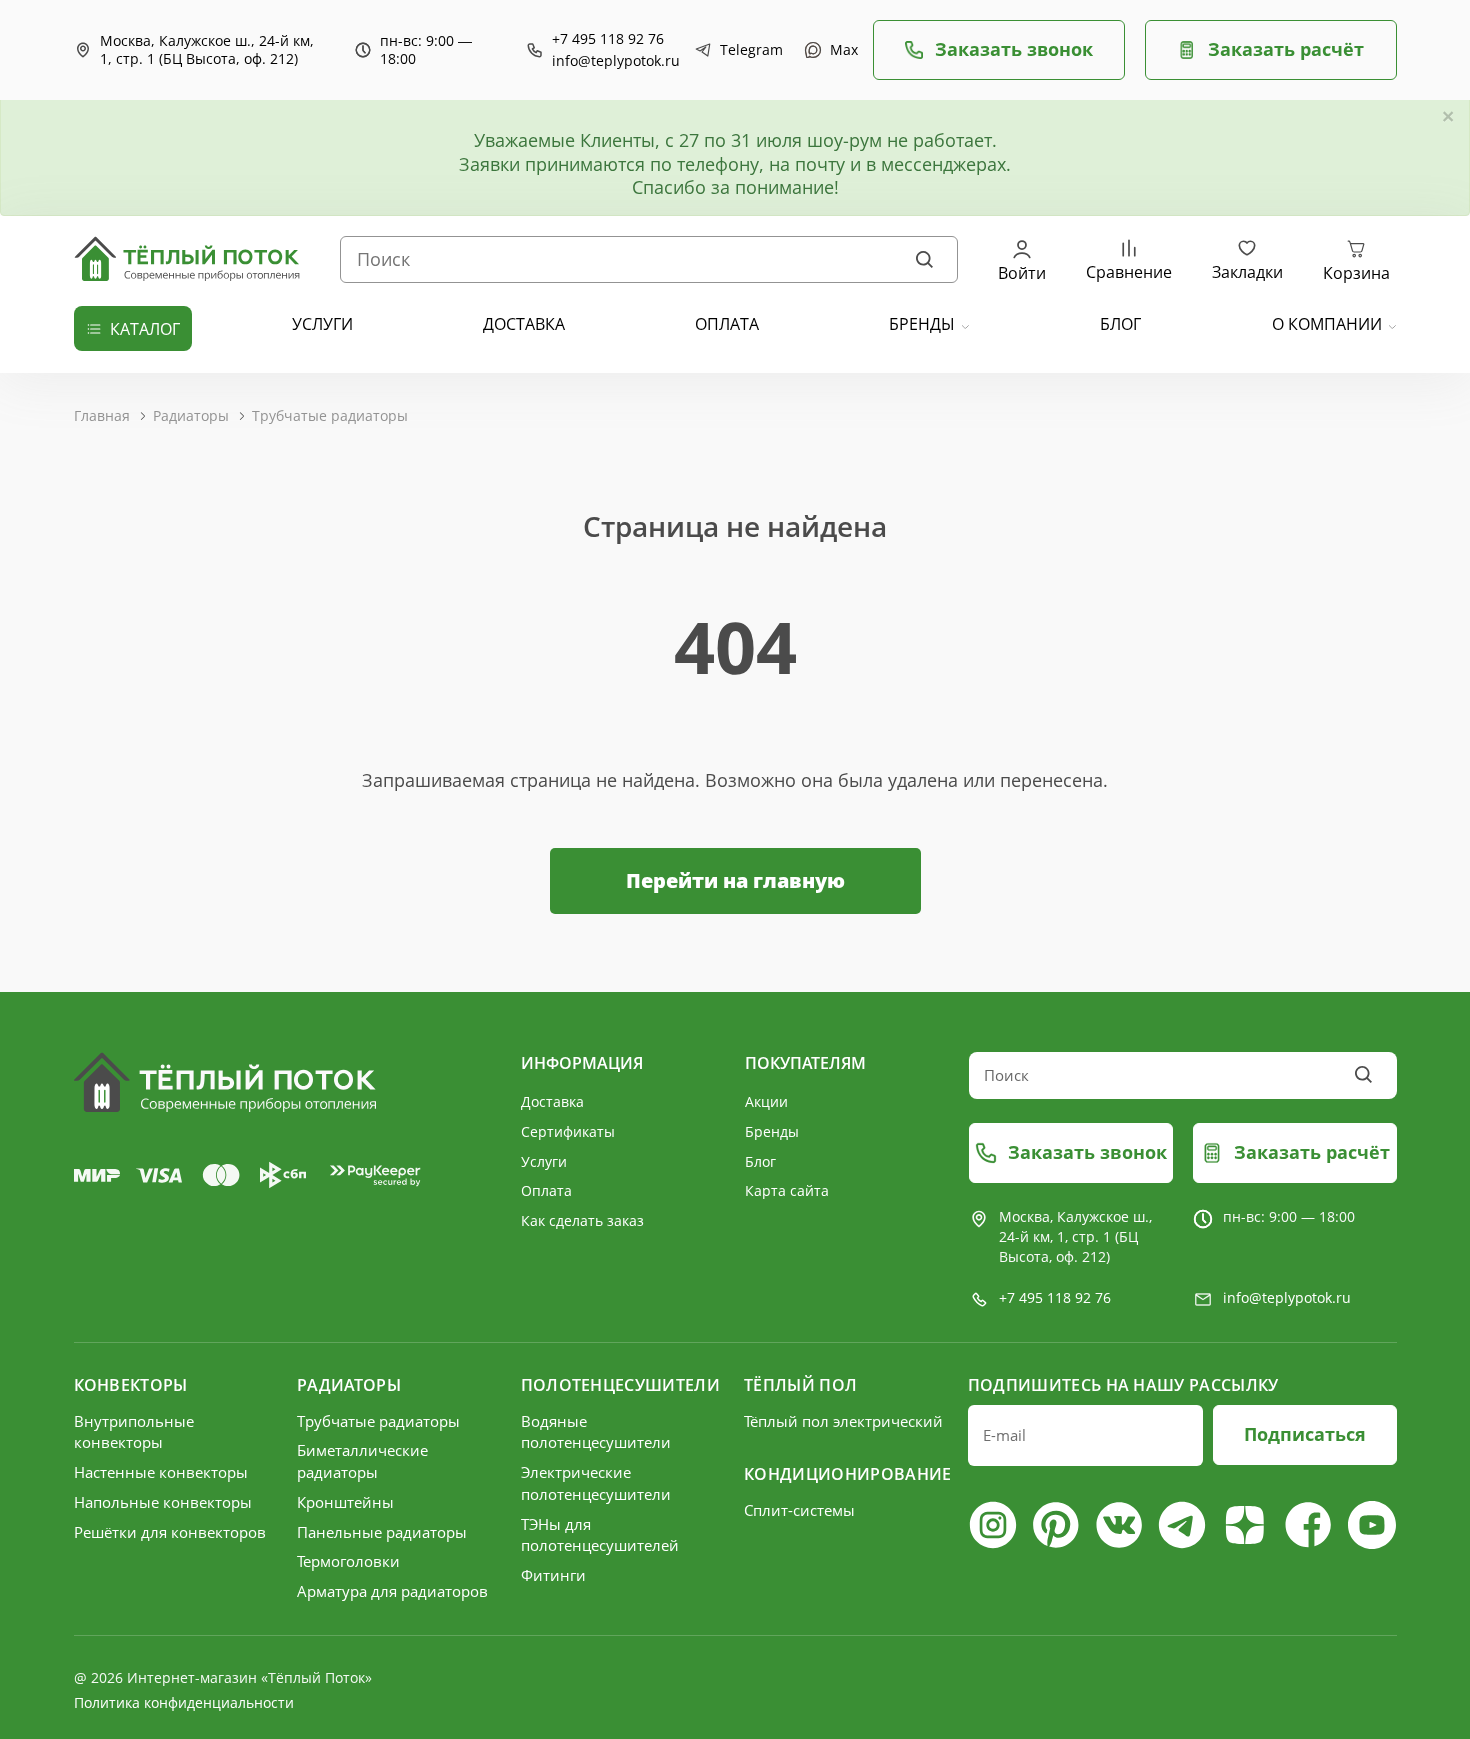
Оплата (546, 1190)
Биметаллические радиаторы (362, 1461)
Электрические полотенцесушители (596, 1483)
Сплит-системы (799, 1510)
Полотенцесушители (620, 1385)
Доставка (552, 1101)
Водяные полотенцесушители (596, 1432)
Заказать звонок (1014, 49)
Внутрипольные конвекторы (134, 1432)
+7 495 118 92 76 (608, 39)
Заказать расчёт (1286, 49)
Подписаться (1305, 1434)
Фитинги (553, 1575)
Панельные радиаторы (382, 1532)
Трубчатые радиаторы (330, 415)
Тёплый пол (800, 1385)
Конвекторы (131, 1385)
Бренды (922, 324)
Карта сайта (787, 1190)
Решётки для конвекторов (170, 1532)
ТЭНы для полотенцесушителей (600, 1535)
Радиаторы (191, 415)
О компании (1327, 324)
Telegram (747, 50)
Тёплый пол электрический (843, 1421)
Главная (102, 415)
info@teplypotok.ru (616, 61)
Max (841, 50)
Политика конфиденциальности (184, 1702)
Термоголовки (348, 1561)
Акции (766, 1101)
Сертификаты (568, 1131)
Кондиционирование (846, 1474)
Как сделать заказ (582, 1220)
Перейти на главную (735, 880)
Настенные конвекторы (161, 1472)
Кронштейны (345, 1502)
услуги (322, 324)
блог (1120, 324)
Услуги (544, 1161)
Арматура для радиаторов (392, 1591)
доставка (524, 324)
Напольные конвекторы (163, 1502)
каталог (145, 329)
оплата (727, 324)
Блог (760, 1161)
